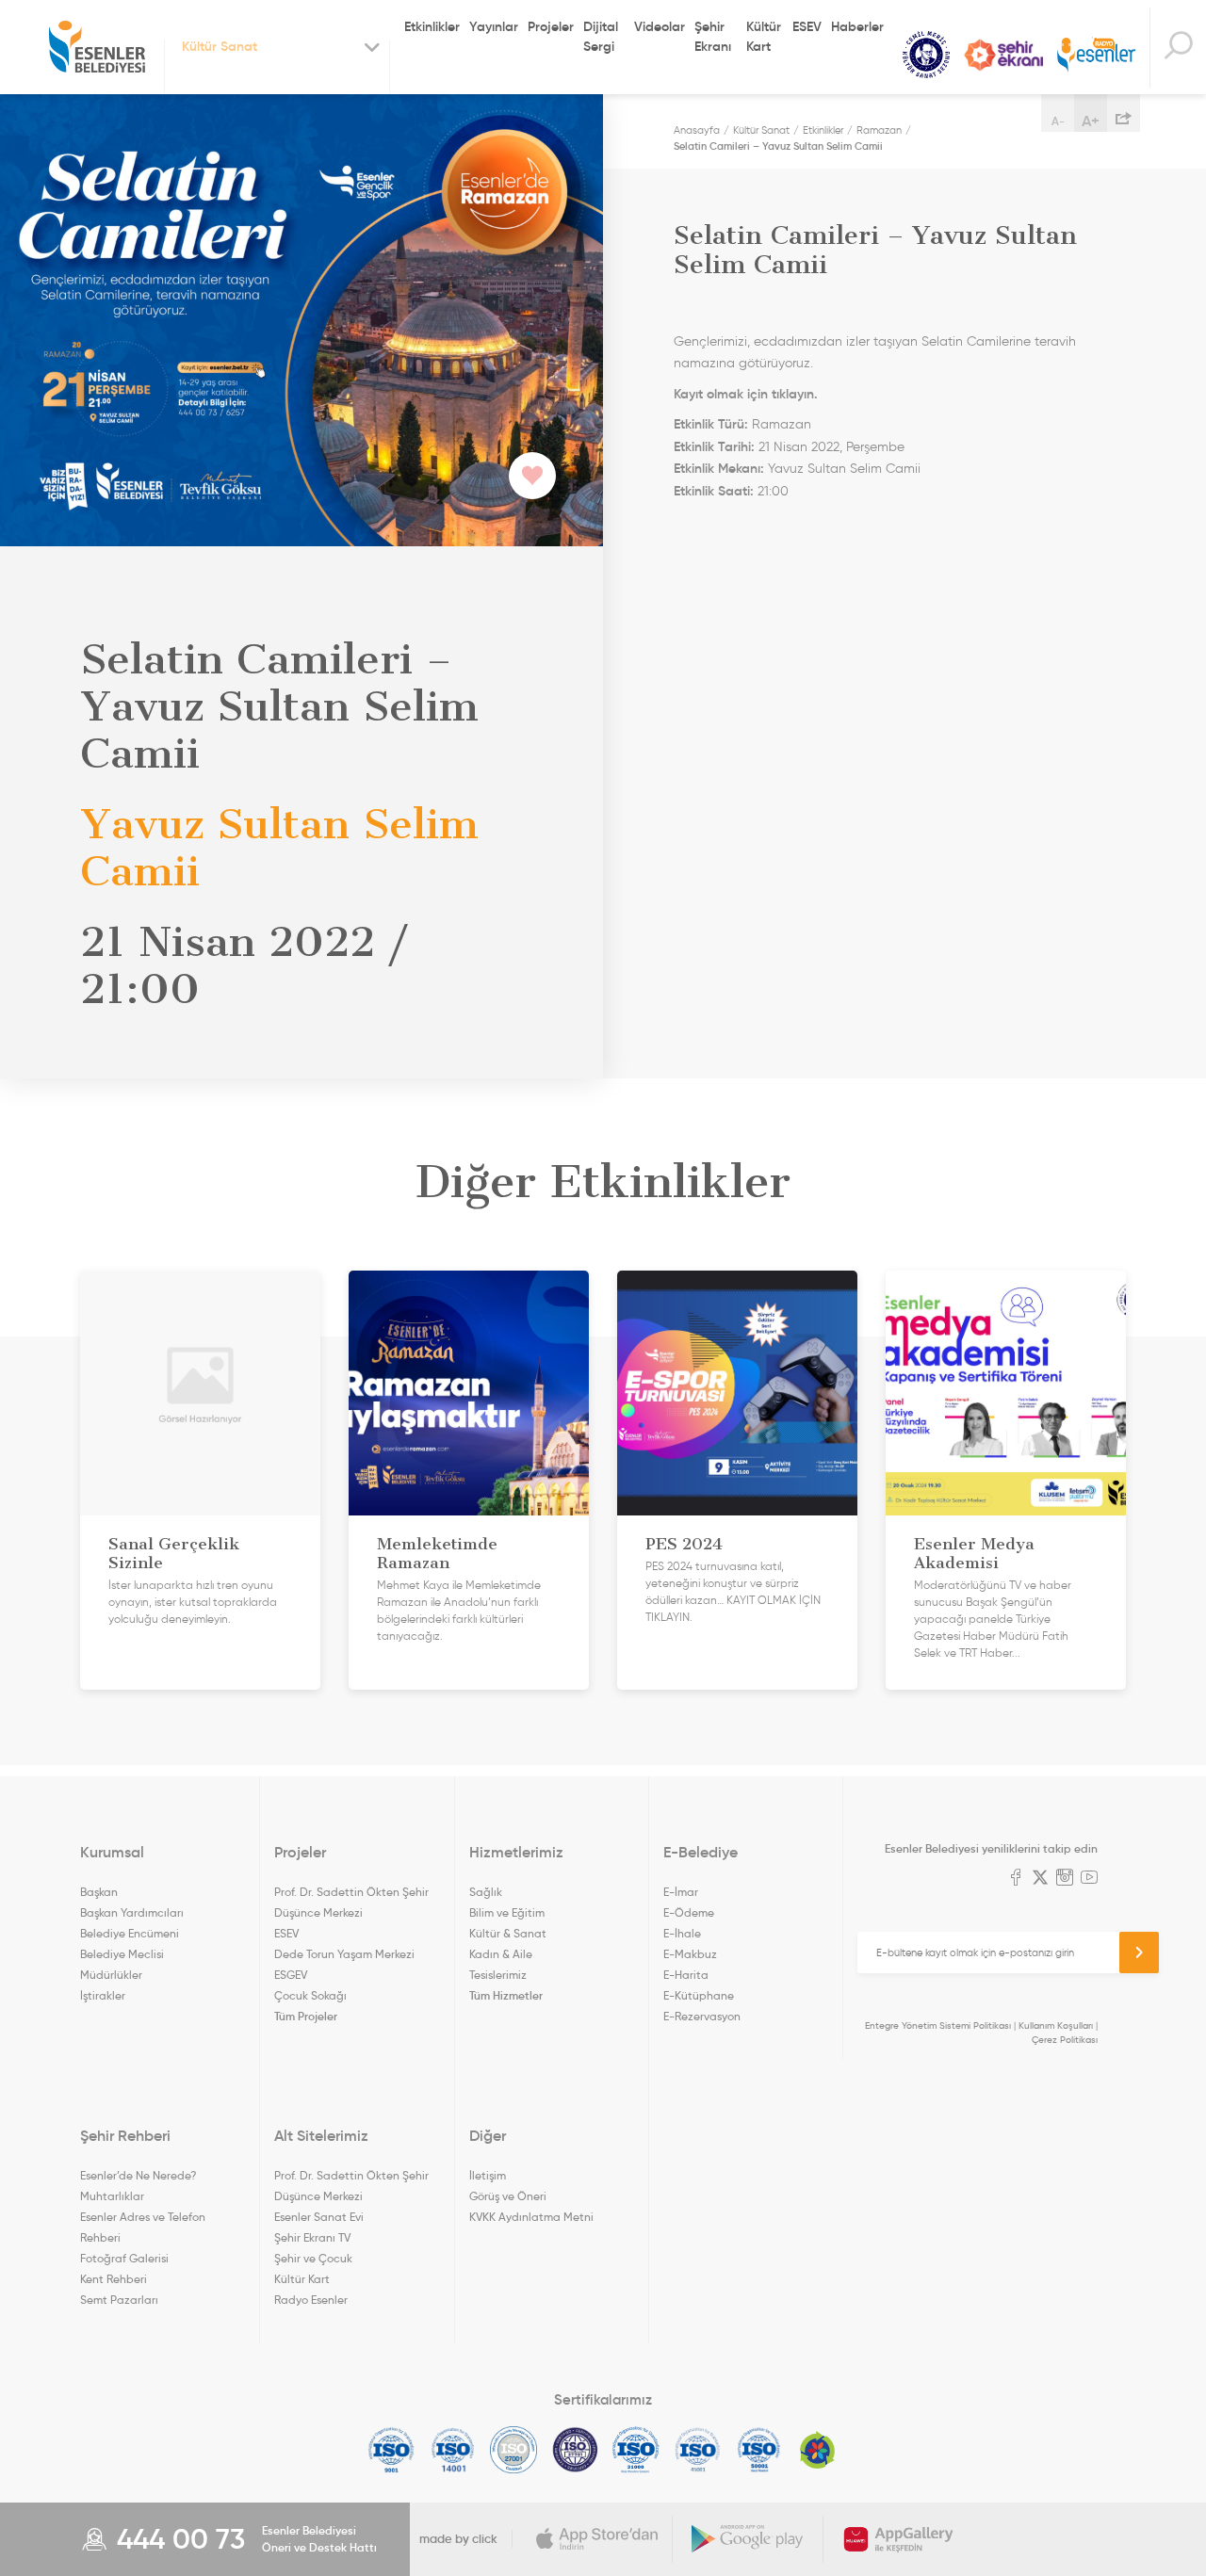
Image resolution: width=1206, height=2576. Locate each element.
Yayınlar (494, 26)
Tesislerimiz (498, 1975)
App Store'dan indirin (597, 2539)
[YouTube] (1089, 1879)
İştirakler (103, 1995)
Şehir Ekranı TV (1003, 55)
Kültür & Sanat (508, 1933)
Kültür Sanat (926, 55)
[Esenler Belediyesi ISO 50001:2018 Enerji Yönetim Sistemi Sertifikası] (759, 2450)
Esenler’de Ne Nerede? (138, 2175)
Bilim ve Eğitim (507, 1912)
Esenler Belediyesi (97, 47)
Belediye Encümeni (130, 1933)
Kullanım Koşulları (1056, 2025)
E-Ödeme (689, 1912)
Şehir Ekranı (713, 36)
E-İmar (681, 1892)
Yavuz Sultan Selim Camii (844, 469)
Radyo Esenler (1096, 55)
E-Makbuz (690, 1954)
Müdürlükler (111, 1975)
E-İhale (682, 1933)
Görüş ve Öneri (508, 2196)
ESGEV (291, 1975)
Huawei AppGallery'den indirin (899, 2539)
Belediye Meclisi (122, 1954)
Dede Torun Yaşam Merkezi (344, 1954)
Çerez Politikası (1065, 2040)
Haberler (857, 26)
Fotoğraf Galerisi (124, 2258)
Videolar (660, 26)
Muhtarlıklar (112, 2196)
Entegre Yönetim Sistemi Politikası (938, 2025)
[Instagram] (1065, 1879)
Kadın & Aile (501, 1954)
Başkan (99, 1892)
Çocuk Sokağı (310, 1995)
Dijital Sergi (601, 36)
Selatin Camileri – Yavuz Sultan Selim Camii (778, 146)
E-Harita (686, 1975)
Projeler (551, 26)
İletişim (488, 2175)
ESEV (807, 26)
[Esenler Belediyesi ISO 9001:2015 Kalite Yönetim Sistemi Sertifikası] (391, 2450)
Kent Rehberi (114, 2279)
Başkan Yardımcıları (132, 1912)
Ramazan (879, 130)
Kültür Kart (764, 36)
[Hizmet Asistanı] (1178, 48)
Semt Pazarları (119, 2300)
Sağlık (486, 1892)
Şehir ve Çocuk (313, 2258)
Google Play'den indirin (748, 2539)
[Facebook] (1016, 1879)
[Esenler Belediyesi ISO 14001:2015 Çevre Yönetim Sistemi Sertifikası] (453, 2450)
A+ (1091, 121)
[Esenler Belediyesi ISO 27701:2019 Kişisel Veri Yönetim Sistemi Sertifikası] (575, 2450)
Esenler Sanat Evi (319, 2217)
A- (1058, 121)
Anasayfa (697, 130)
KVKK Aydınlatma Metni (531, 2217)
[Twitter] (1040, 1879)
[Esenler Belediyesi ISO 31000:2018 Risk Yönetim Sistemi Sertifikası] (636, 2450)
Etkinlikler (432, 26)
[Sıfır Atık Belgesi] (818, 2450)
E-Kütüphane (699, 1995)
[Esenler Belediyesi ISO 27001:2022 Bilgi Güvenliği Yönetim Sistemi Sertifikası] (514, 2450)
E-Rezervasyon (702, 2016)
